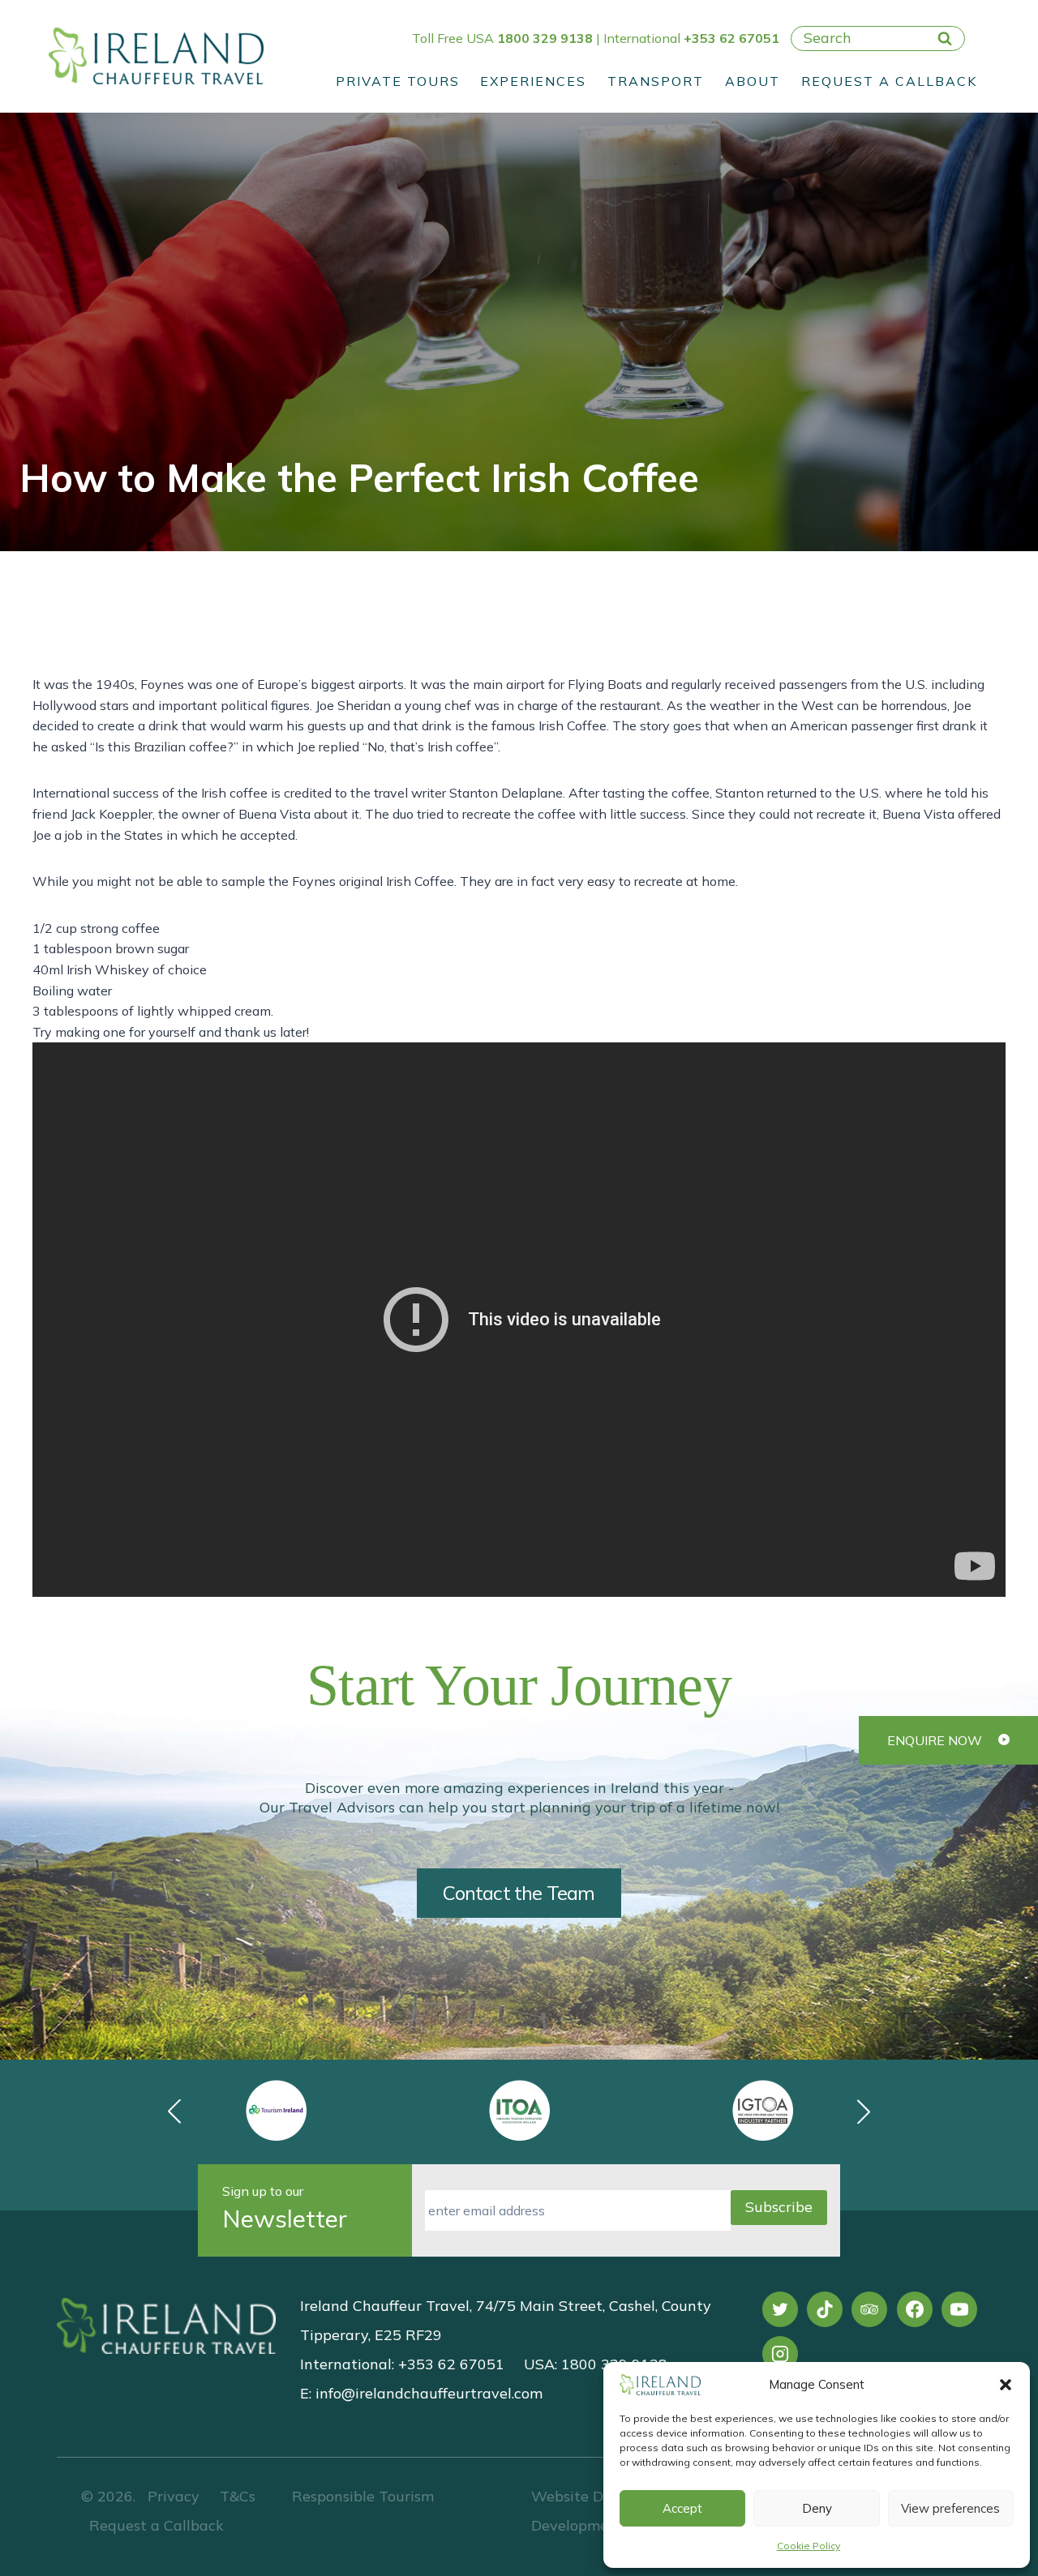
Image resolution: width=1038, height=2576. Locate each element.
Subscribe (779, 2207)
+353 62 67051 (731, 38)
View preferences (950, 2508)
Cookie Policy (809, 2546)
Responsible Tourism (363, 2496)
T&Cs (236, 2496)
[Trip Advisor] (869, 2309)
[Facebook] (915, 2309)
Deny (817, 2508)
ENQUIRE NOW (935, 1740)
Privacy (174, 2496)
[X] (780, 2309)
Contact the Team (519, 1893)
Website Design (585, 2496)
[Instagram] (780, 2354)
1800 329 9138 (545, 38)
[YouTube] (959, 2309)
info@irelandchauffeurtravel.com (429, 2393)
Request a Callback (889, 81)
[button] (1006, 2385)
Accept (682, 2508)
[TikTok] (825, 2309)
